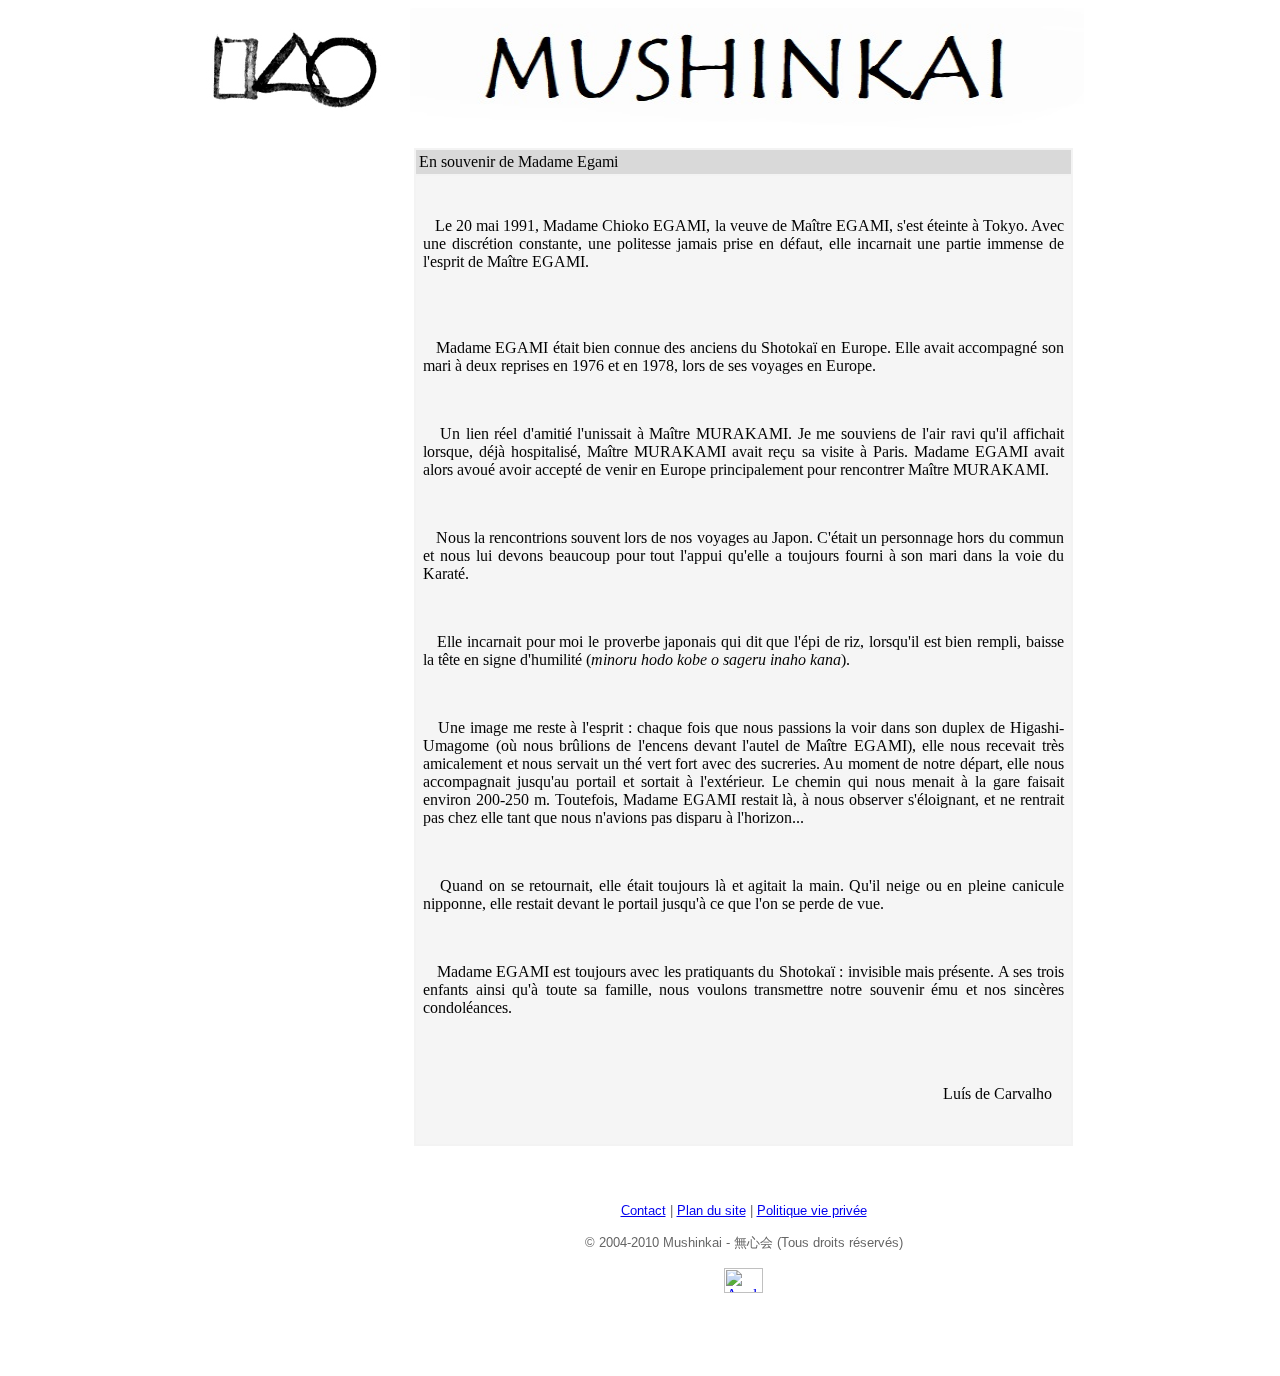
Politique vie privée (812, 1210)
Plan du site (711, 1210)
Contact (643, 1210)
